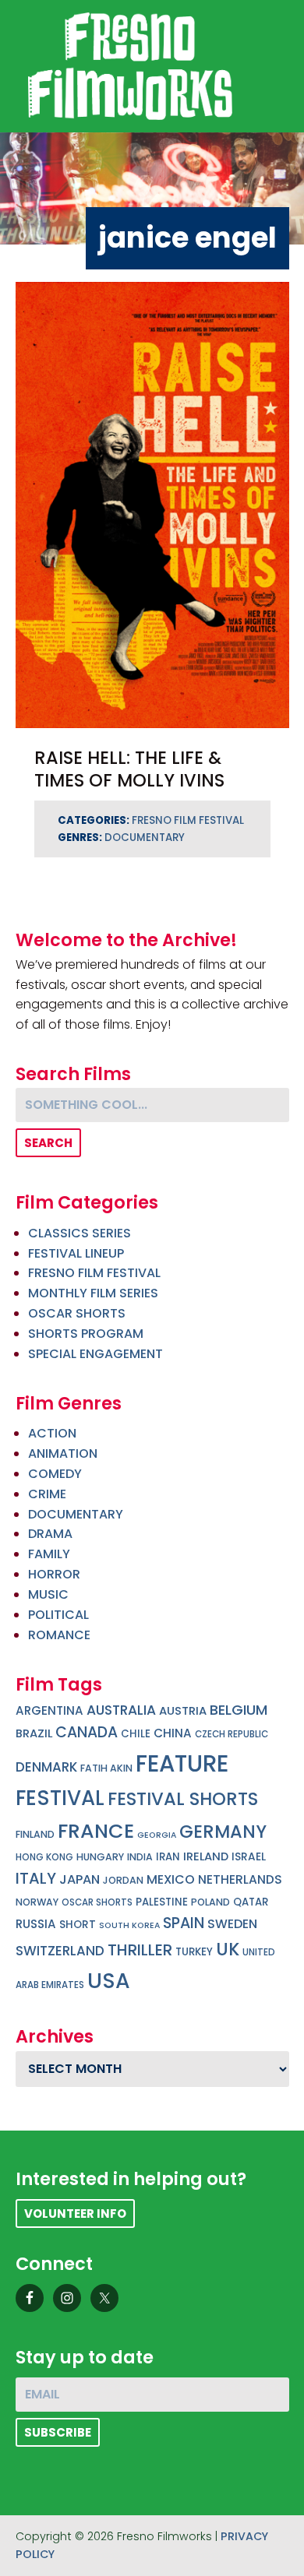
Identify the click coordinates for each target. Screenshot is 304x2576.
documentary (145, 838)
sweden (232, 1924)
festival (60, 1798)
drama (50, 1534)
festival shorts (183, 1799)
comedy (55, 1474)
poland (210, 1902)
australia (121, 1710)
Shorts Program (86, 1334)
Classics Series (80, 1233)
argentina (49, 1710)
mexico (171, 1879)
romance (59, 1635)
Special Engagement (95, 1354)
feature (182, 1763)
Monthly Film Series (93, 1293)
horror (54, 1574)
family (49, 1554)
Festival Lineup (76, 1253)
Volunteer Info (75, 2214)
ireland (206, 1856)
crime (47, 1494)
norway (37, 1902)
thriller (140, 1950)
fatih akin (106, 1768)
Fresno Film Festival (188, 820)
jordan (123, 1880)
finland (35, 1834)
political (58, 1615)
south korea (129, 1925)
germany (223, 1832)
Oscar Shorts (77, 1313)
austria (183, 1711)
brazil (34, 1733)
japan (80, 1879)
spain (184, 1923)
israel (249, 1857)
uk (228, 1950)
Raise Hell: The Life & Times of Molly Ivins (129, 769)
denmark (46, 1767)
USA (109, 1981)
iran (168, 1857)
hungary (100, 1857)
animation (63, 1453)
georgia (157, 1835)
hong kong (44, 1857)
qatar (251, 1902)
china (173, 1733)
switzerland (60, 1951)
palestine (162, 1902)
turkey (194, 1952)
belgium (239, 1710)
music (48, 1594)
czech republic (232, 1734)
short (78, 1925)
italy (36, 1878)
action (52, 1433)
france (96, 1831)
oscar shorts (97, 1902)
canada (87, 1732)
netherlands (240, 1879)
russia (36, 1924)
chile (136, 1734)
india (140, 1857)
